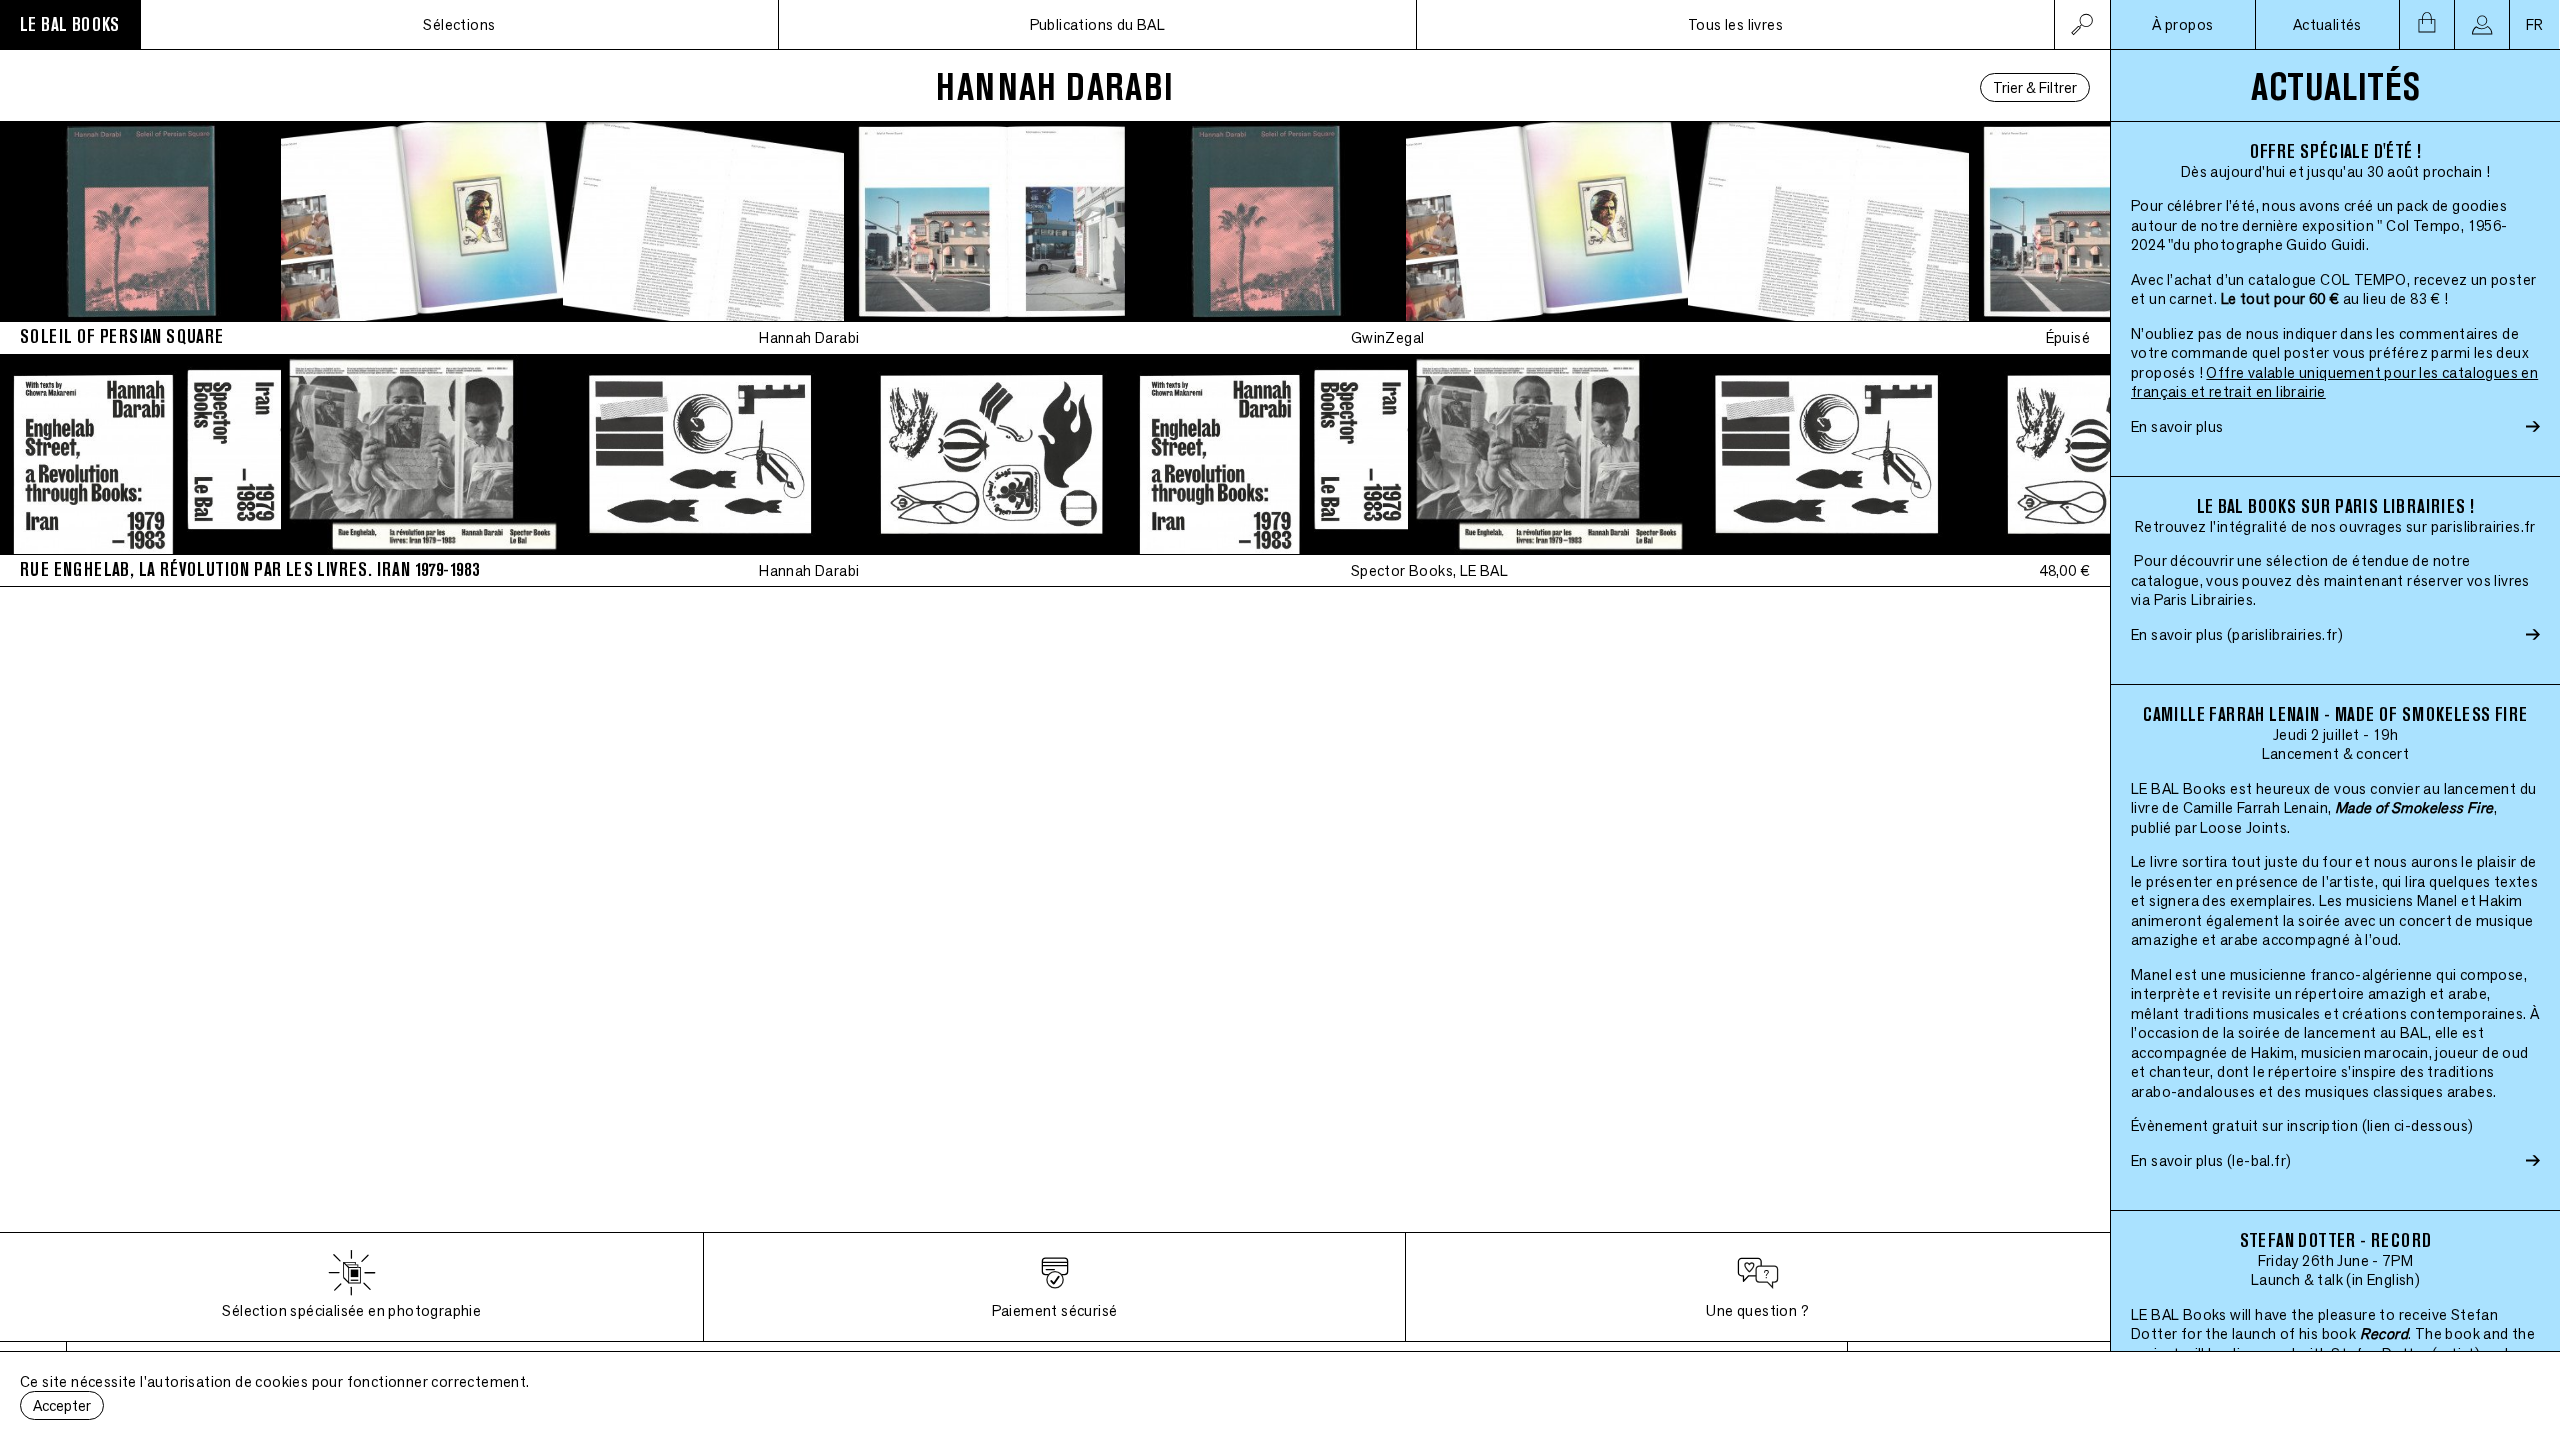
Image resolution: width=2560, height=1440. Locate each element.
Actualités (2327, 24)
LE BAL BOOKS (70, 24)
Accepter (62, 1405)
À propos (2182, 24)
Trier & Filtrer (2035, 87)
